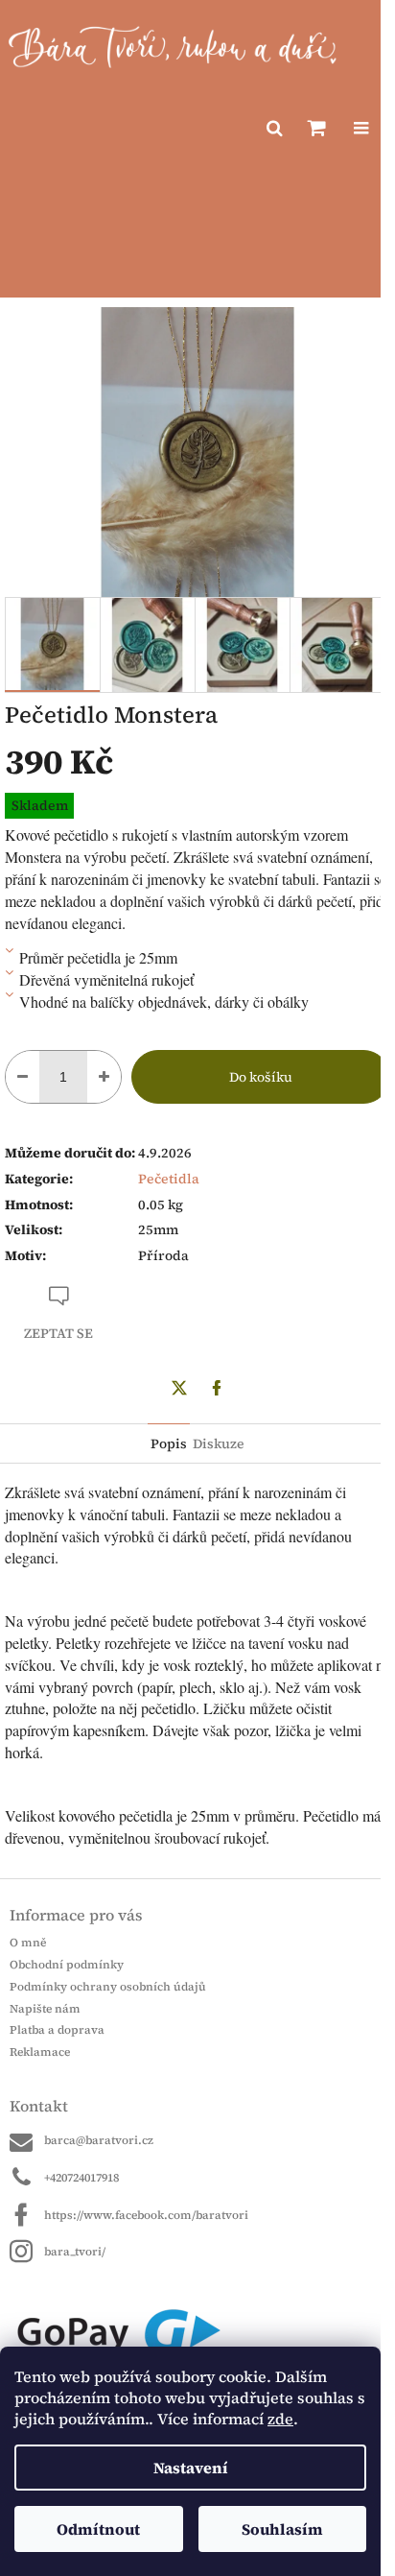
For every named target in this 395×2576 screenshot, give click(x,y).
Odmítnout (98, 2529)
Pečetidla (169, 1179)
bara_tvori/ (75, 2252)
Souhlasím (282, 2529)
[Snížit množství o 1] (23, 1077)
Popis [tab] (169, 1443)
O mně (28, 1943)
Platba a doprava (57, 2030)
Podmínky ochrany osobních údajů (108, 1987)
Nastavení (191, 2468)
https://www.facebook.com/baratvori (146, 2215)
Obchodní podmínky (67, 1965)
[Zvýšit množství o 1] (104, 1077)
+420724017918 (81, 2178)
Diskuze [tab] (219, 1443)
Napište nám (45, 2009)
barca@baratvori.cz (99, 2140)
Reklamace (40, 2052)
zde (280, 2419)
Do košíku (261, 1077)
